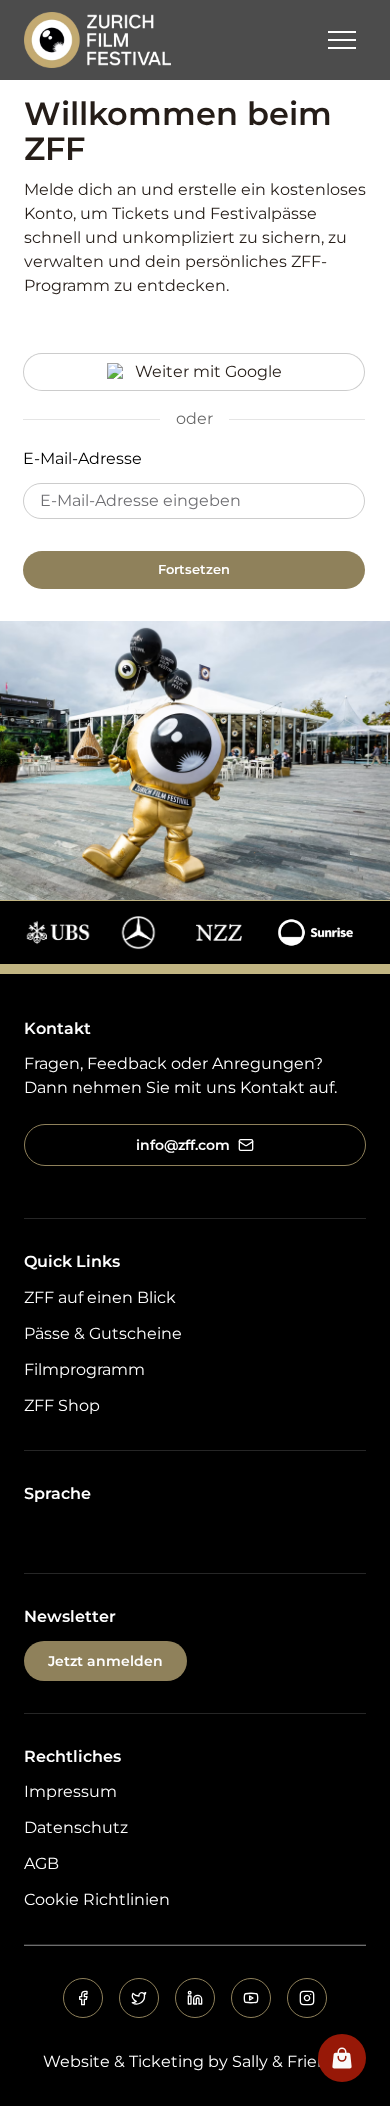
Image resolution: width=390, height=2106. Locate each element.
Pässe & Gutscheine (103, 1333)
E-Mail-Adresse (82, 458)
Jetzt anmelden (105, 1661)
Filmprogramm (84, 1369)
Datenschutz (76, 1827)
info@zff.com (183, 1145)
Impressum (70, 1791)
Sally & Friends (289, 2061)
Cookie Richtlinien (97, 1899)
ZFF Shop (62, 1405)
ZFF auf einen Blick (100, 1297)
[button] (342, 40)
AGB (41, 1863)
